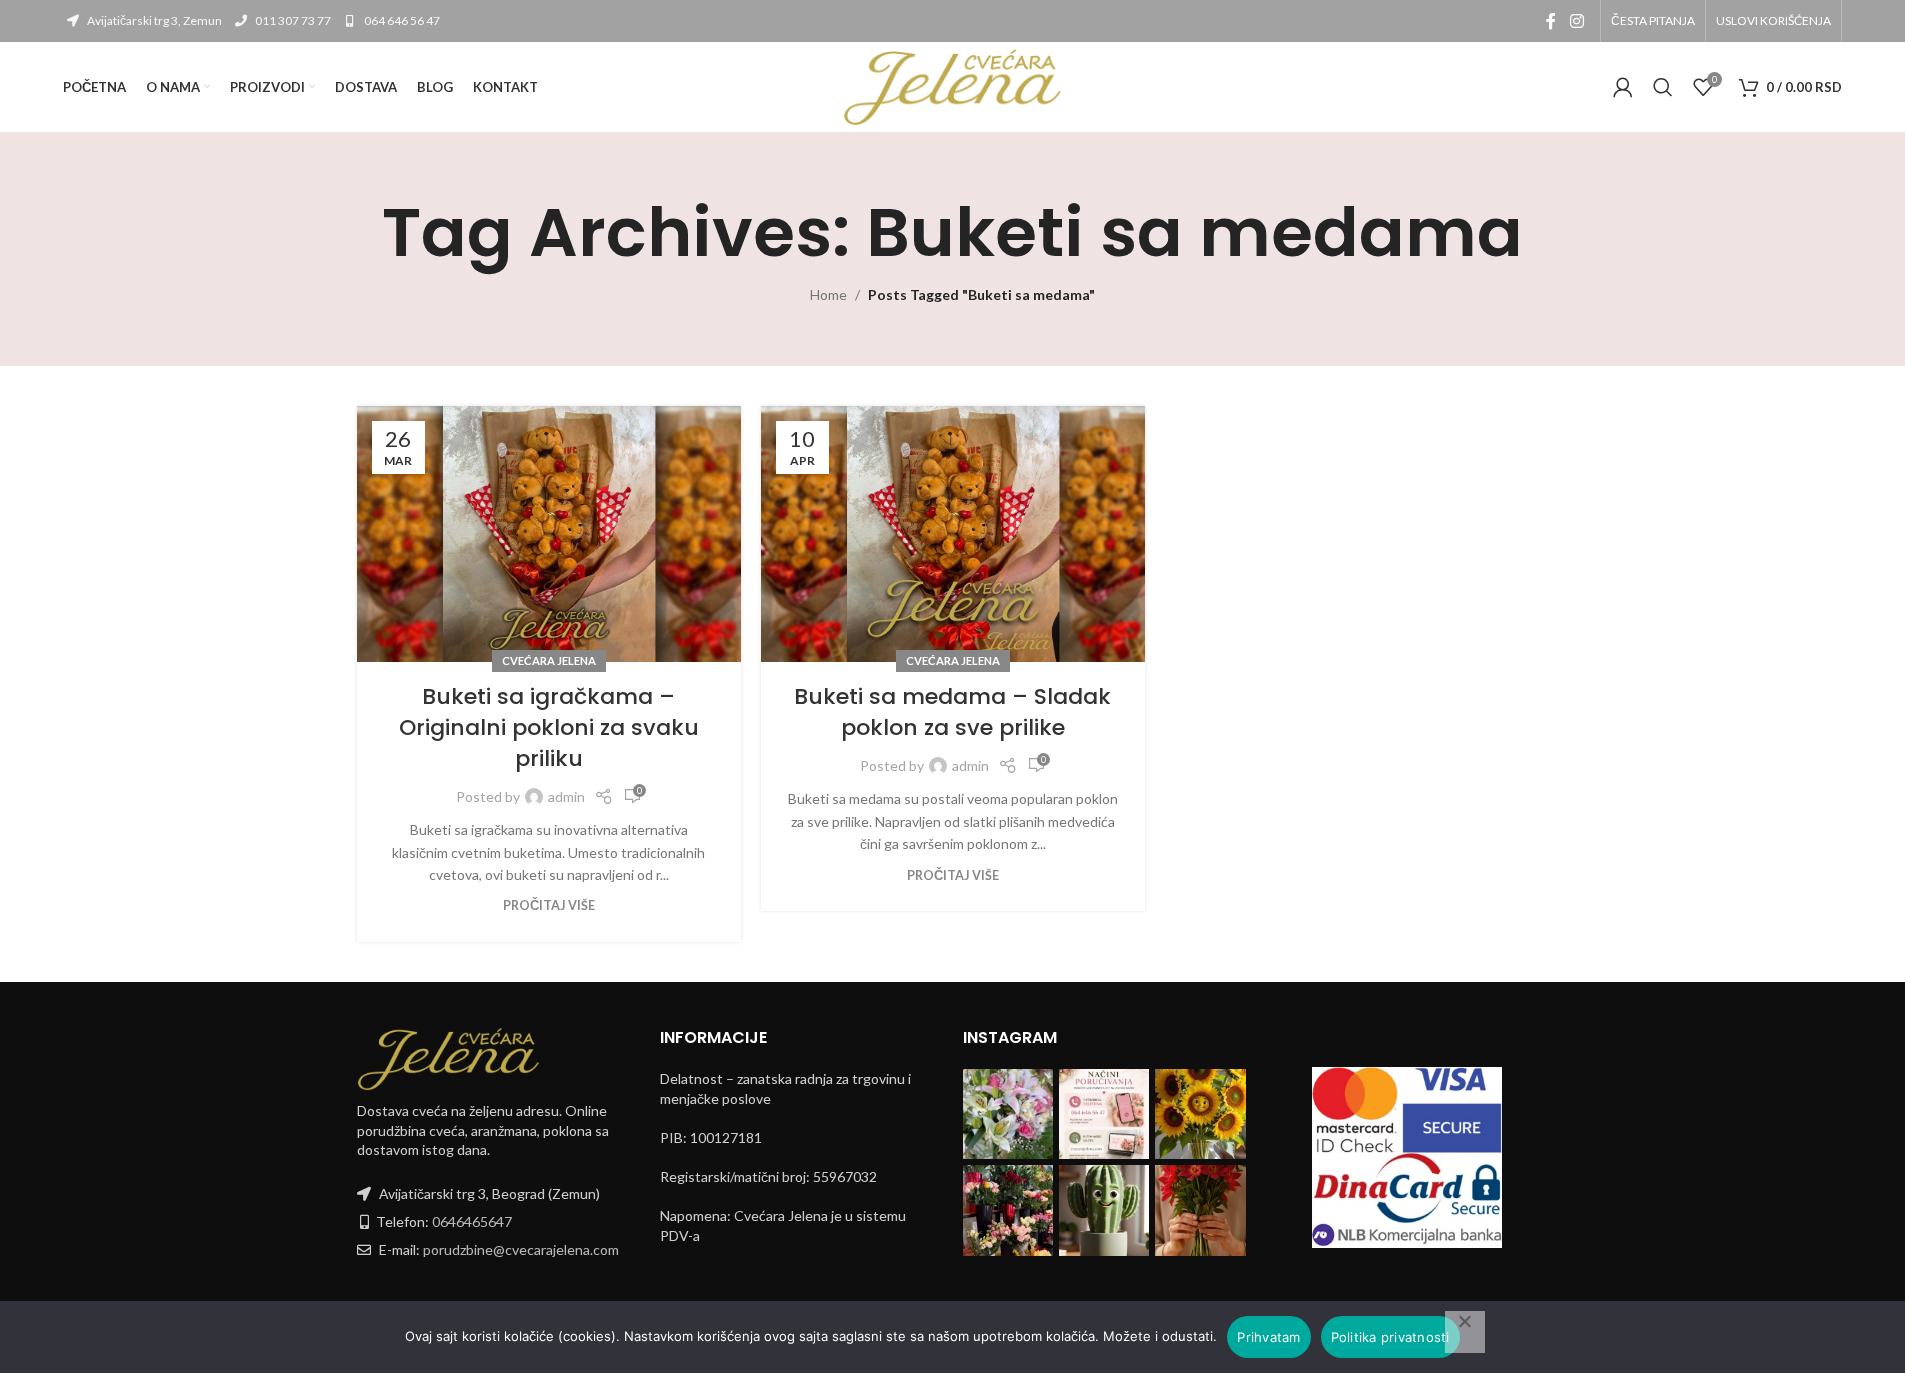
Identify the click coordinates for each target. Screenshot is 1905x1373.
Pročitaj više (549, 905)
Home (828, 294)
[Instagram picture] (1008, 1114)
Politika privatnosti (1390, 1337)
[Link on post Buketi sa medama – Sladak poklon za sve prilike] (953, 534)
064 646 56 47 (401, 20)
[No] (1465, 1332)
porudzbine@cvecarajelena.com (521, 1249)
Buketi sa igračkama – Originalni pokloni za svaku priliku (549, 727)
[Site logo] (953, 85)
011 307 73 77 (292, 20)
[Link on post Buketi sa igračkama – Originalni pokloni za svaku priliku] (549, 534)
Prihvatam (1268, 1337)
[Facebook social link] (1551, 21)
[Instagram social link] (1576, 21)
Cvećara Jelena (549, 660)
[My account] (1623, 87)
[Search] (1663, 87)
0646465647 (472, 1221)
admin (566, 796)
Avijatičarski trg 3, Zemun (153, 20)
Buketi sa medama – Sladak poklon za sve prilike (952, 712)
